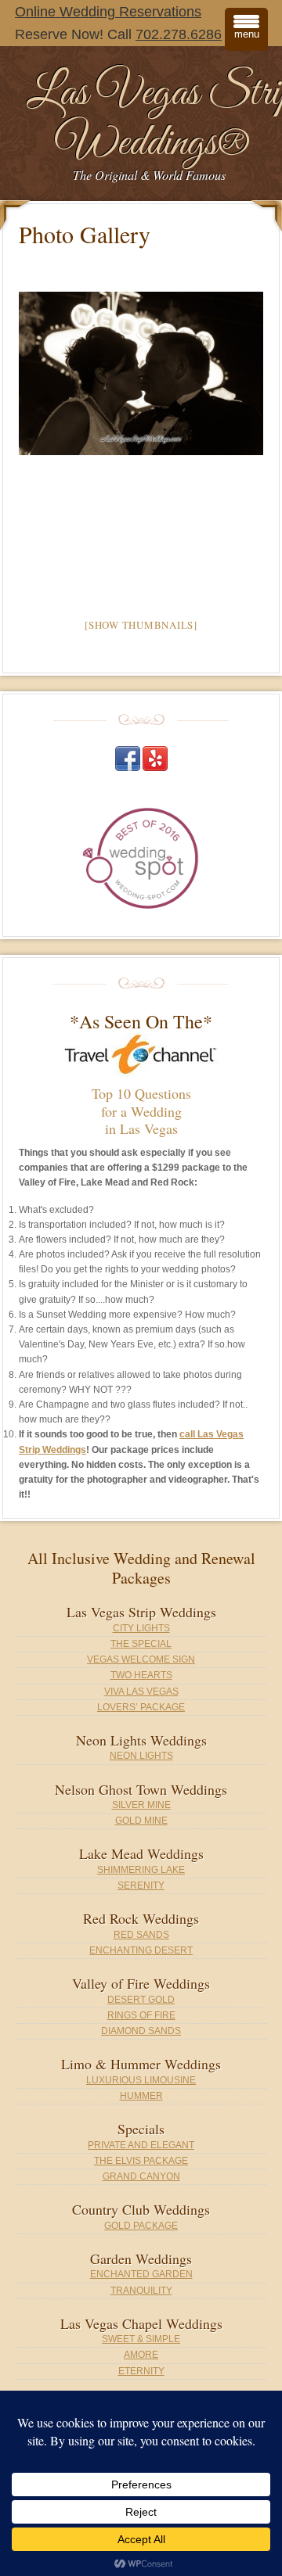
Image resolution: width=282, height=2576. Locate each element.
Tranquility (141, 2291)
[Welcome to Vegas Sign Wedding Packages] (141, 373)
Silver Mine (141, 1805)
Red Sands (141, 1935)
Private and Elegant (141, 2145)
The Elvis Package (141, 2161)
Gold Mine (141, 1821)
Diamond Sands (141, 2031)
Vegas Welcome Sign (141, 1659)
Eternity (141, 2371)
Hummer (141, 2096)
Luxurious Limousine (141, 2080)
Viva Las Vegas (141, 1692)
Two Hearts (141, 1675)
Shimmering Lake (141, 1870)
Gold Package (141, 2226)
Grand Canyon (141, 2176)
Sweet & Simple (141, 2339)
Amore (141, 2355)
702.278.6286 (179, 34)
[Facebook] (128, 768)
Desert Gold (141, 2000)
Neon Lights (141, 1756)
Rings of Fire (141, 2015)
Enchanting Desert (141, 1950)
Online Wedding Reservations (108, 12)
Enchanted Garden (141, 2274)
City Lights (141, 1628)
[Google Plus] (155, 768)
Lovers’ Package (141, 1707)
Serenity (141, 1885)
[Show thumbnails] (141, 625)
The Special (141, 1644)
